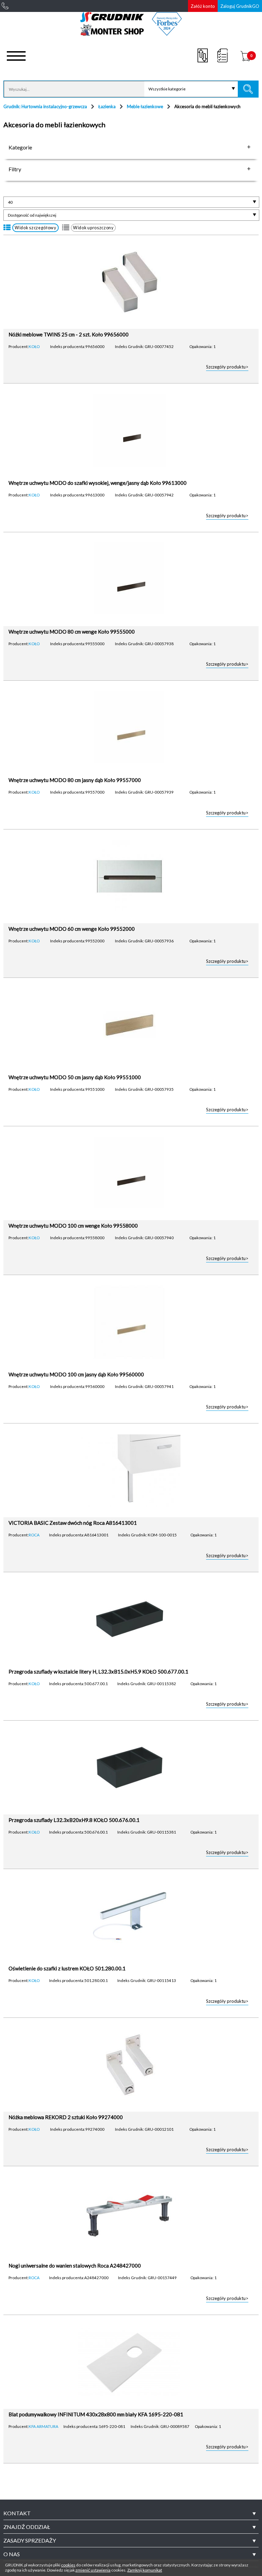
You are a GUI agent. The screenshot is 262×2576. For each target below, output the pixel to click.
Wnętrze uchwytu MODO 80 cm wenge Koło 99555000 (72, 632)
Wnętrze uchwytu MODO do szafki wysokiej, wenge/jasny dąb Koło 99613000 (98, 483)
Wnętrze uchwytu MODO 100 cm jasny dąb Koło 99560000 (76, 1374)
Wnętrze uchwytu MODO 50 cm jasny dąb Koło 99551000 (75, 1077)
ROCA (34, 1535)
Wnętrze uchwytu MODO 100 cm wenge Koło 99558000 (73, 1226)
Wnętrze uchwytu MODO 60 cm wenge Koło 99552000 (72, 929)
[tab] (131, 2513)
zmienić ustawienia (93, 2570)
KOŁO (34, 346)
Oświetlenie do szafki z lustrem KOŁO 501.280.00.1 (67, 1968)
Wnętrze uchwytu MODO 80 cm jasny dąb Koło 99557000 (75, 780)
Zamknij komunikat (145, 2570)
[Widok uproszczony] (66, 228)
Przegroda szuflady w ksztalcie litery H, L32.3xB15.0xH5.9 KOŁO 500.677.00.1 (98, 1671)
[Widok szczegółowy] (7, 228)
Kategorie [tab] (20, 147)
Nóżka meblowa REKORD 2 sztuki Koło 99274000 (66, 2117)
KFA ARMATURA (43, 2426)
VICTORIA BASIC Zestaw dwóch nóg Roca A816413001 (73, 1523)
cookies (68, 2565)
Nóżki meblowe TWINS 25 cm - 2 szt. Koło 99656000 (69, 334)
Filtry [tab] (15, 169)
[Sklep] (131, 33)
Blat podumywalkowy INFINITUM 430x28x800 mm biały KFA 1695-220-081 (96, 2414)
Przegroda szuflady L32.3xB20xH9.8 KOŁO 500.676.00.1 (74, 1820)
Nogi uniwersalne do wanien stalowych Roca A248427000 (75, 2266)
